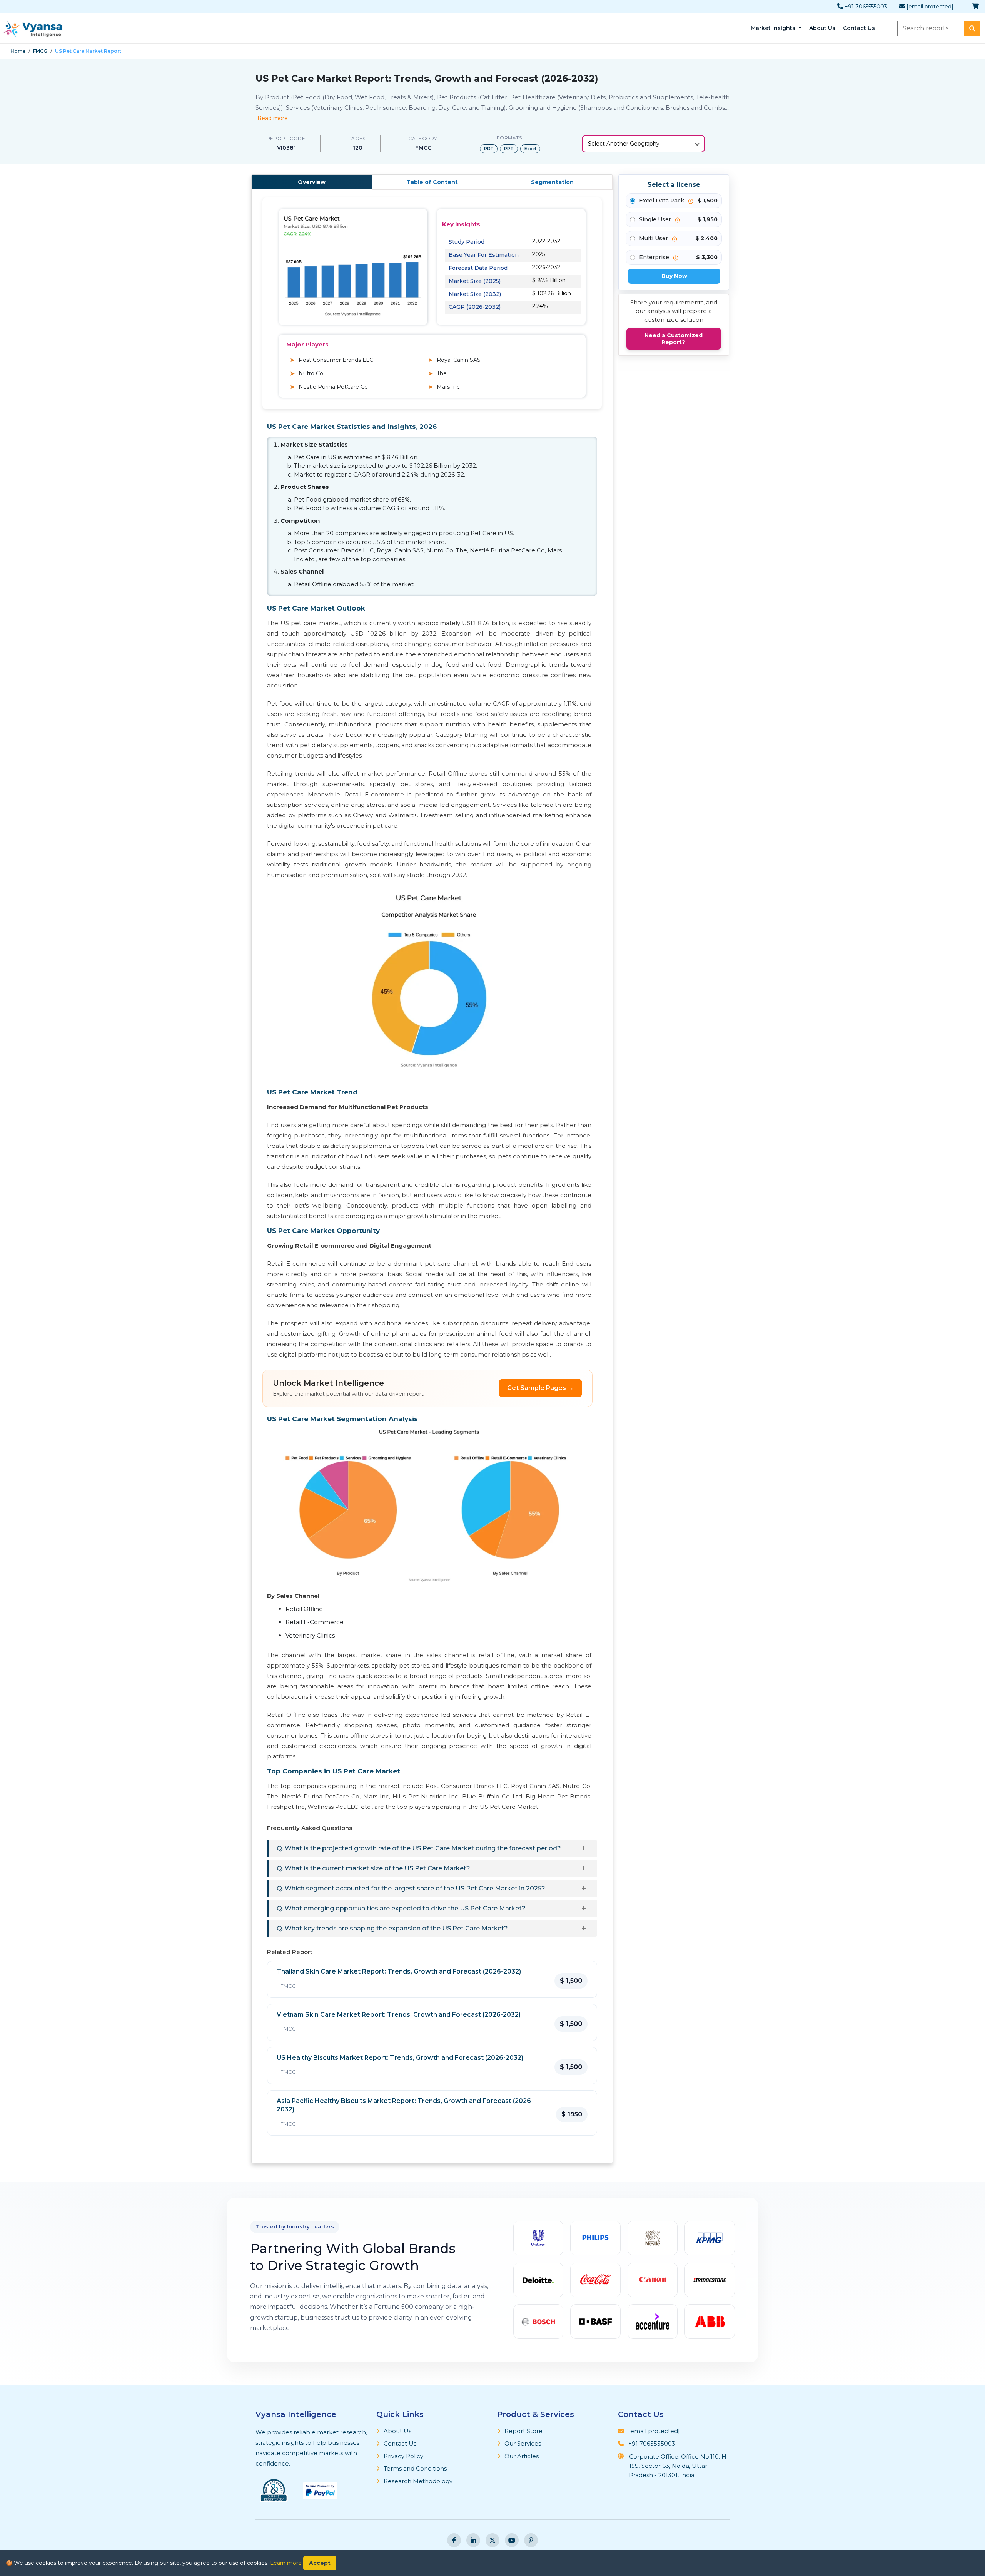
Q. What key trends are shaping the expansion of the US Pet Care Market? (392, 1928)
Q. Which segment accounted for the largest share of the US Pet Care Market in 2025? (411, 1888)
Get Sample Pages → (540, 1388)
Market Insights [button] (774, 28)
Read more (273, 118)
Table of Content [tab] (432, 182)
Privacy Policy (403, 2456)
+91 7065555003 (865, 7)
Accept (320, 2563)
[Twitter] (492, 2540)
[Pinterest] (531, 2540)
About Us (822, 28)
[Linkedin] (473, 2540)
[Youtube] (512, 2540)
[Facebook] (454, 2540)
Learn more (286, 2563)
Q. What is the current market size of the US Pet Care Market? (373, 1868)
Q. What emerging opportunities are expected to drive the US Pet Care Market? (401, 1908)
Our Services (523, 2443)
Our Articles (522, 2456)
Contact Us (859, 28)
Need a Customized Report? (674, 339)
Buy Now (674, 276)
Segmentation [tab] (552, 182)
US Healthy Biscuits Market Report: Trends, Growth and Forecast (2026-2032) (400, 2058)
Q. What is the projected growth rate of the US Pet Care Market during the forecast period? (419, 1848)
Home (18, 51)
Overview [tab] (312, 182)
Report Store (523, 2431)
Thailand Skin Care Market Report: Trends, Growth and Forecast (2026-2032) (399, 1971)
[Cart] (976, 7)
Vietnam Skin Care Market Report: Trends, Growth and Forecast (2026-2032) (399, 2015)
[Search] (972, 28)
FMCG (40, 51)
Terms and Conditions (415, 2468)
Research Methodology (418, 2481)
